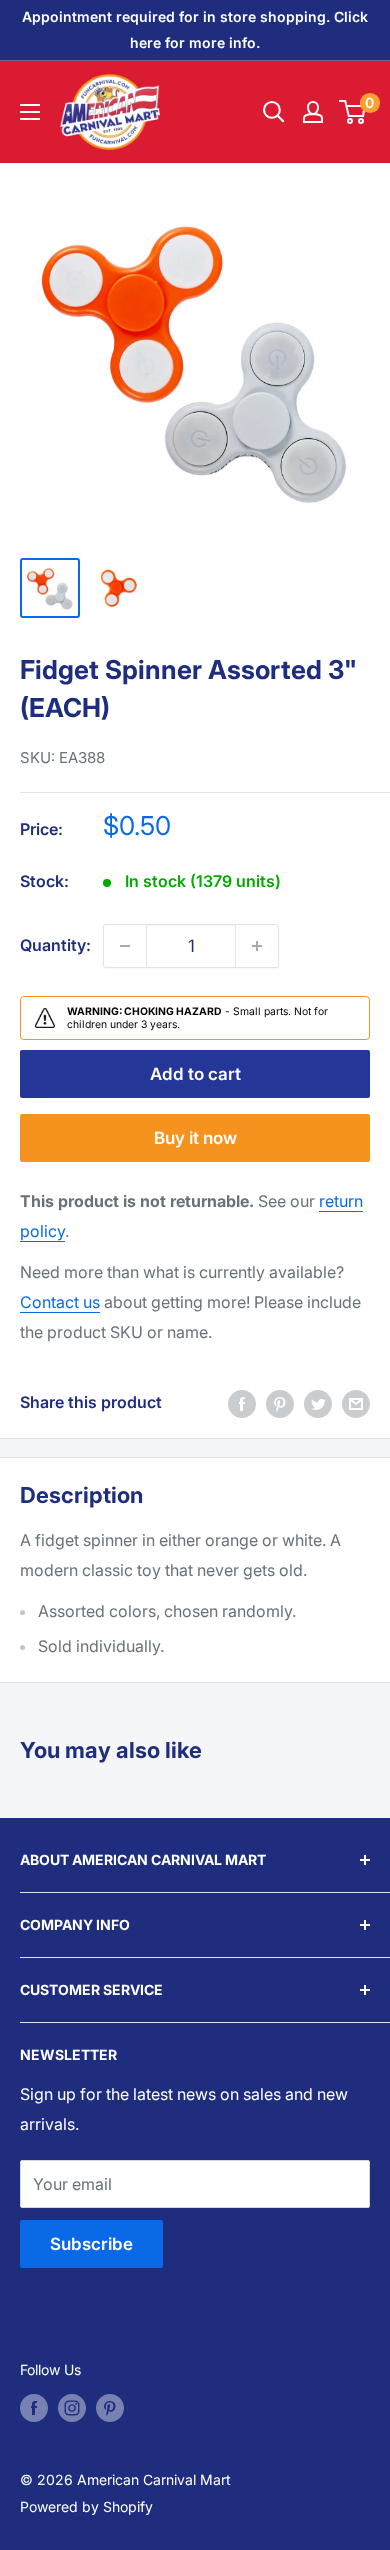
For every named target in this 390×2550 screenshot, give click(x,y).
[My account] (313, 112)
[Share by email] (356, 1403)
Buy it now (195, 1138)
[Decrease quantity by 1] (125, 946)
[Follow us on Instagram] (72, 2408)
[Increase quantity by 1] (257, 946)
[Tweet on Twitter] (318, 1403)
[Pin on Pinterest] (280, 1403)
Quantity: (55, 945)
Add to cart (195, 1074)
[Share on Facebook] (242, 1403)
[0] (353, 112)
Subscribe (91, 2244)
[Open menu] (30, 112)
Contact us (60, 1302)
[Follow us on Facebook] (34, 2408)
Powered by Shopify (86, 2506)
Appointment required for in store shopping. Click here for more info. (195, 29)
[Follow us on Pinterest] (110, 2408)
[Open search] (274, 112)
